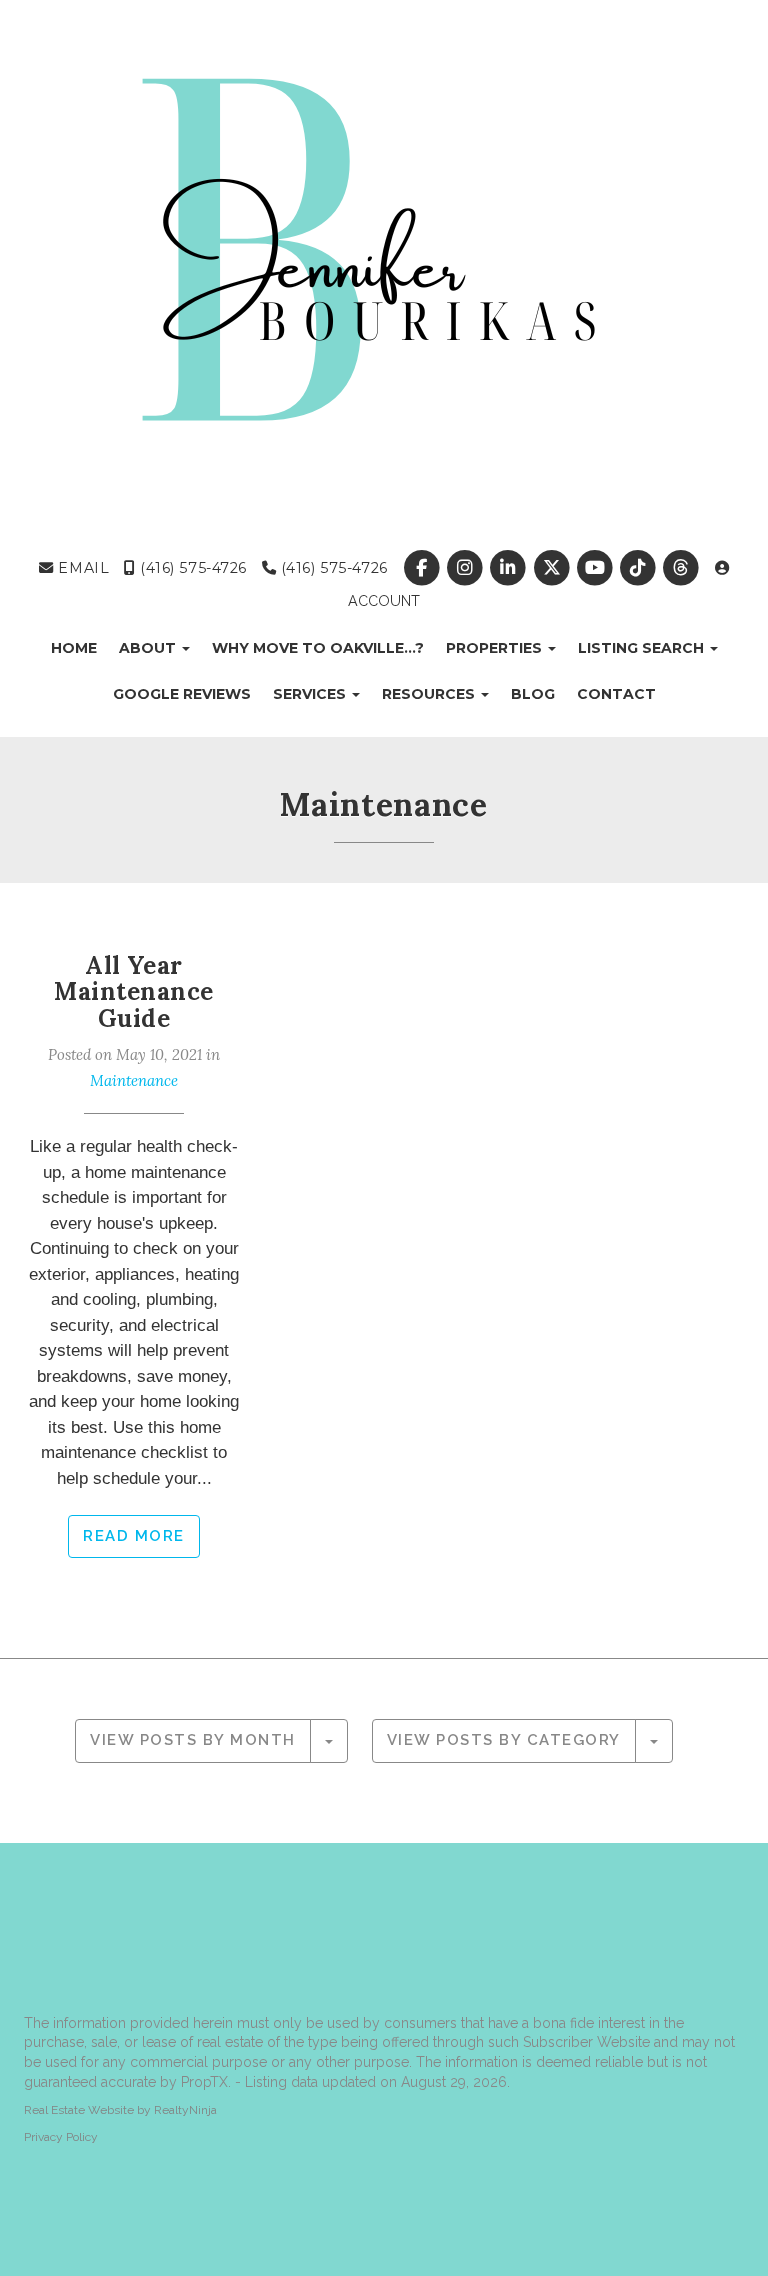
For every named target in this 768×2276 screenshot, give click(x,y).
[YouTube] (596, 568)
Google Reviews (182, 694)
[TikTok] (639, 568)
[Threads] (682, 568)
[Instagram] (467, 568)
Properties (496, 648)
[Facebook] (423, 568)
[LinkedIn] (510, 568)
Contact (616, 694)
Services (311, 694)
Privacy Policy (61, 2137)
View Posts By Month (193, 1740)
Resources (430, 694)
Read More (134, 1536)
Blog (533, 694)
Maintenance (134, 1080)
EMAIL (81, 568)
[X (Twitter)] (553, 568)
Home (74, 648)
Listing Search (643, 648)
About (149, 648)
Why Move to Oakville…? (318, 648)
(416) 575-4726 (191, 568)
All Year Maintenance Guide (133, 992)
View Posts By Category (504, 1740)
